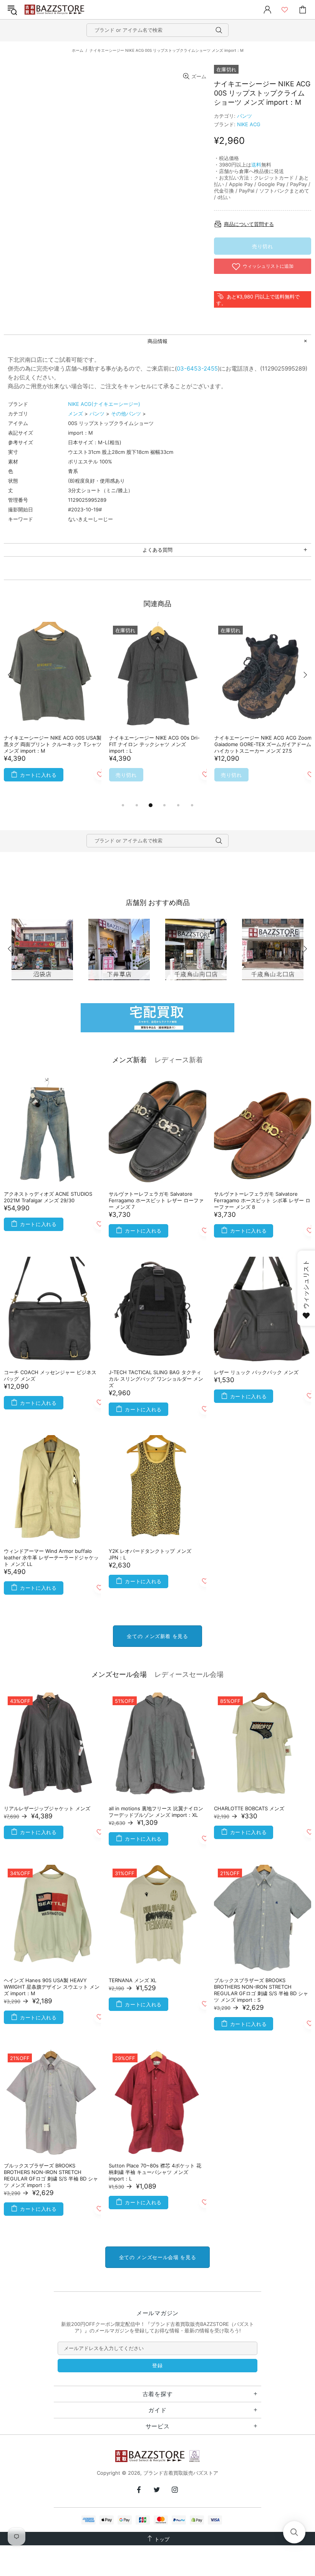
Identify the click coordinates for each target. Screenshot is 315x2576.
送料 (256, 165)
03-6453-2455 (197, 368)
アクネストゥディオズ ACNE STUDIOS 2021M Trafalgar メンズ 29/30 (48, 1197)
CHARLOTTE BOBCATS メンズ (249, 1808)
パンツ (245, 116)
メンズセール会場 (119, 1674)
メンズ (75, 414)
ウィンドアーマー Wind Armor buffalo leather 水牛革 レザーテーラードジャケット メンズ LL (51, 1557)
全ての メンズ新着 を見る (157, 1636)
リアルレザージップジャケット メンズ (47, 1808)
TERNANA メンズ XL (133, 1980)
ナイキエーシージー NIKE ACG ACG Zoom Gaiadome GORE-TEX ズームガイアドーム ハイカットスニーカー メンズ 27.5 (263, 744)
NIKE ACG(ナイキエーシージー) (104, 404)
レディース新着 (179, 1060)
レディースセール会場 (189, 1674)
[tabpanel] (53, 711)
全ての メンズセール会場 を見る (157, 2257)
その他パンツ (126, 414)
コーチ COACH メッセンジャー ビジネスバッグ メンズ (50, 1375)
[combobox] (157, 30)
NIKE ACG (249, 124)
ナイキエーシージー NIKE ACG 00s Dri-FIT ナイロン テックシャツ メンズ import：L (154, 744)
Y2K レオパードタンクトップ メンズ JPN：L (150, 1554)
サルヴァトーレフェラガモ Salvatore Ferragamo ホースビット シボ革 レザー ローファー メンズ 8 (262, 1200)
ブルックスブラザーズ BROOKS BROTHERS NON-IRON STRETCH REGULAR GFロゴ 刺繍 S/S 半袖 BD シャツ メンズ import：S (261, 1990)
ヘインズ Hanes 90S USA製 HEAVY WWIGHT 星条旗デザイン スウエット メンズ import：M (52, 1987)
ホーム (78, 50)
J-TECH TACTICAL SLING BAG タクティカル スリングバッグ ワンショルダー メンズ (156, 1379)
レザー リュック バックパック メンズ (256, 1372)
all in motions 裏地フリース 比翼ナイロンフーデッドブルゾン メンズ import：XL (156, 1812)
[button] (294, 2532)
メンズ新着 (129, 1060)
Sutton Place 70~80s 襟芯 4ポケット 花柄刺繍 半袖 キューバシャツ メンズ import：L (155, 2172)
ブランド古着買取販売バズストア (55, 10)
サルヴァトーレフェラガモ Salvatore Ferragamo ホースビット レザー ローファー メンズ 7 (156, 1200)
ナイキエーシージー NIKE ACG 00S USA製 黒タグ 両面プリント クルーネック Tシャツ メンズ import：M (53, 744)
